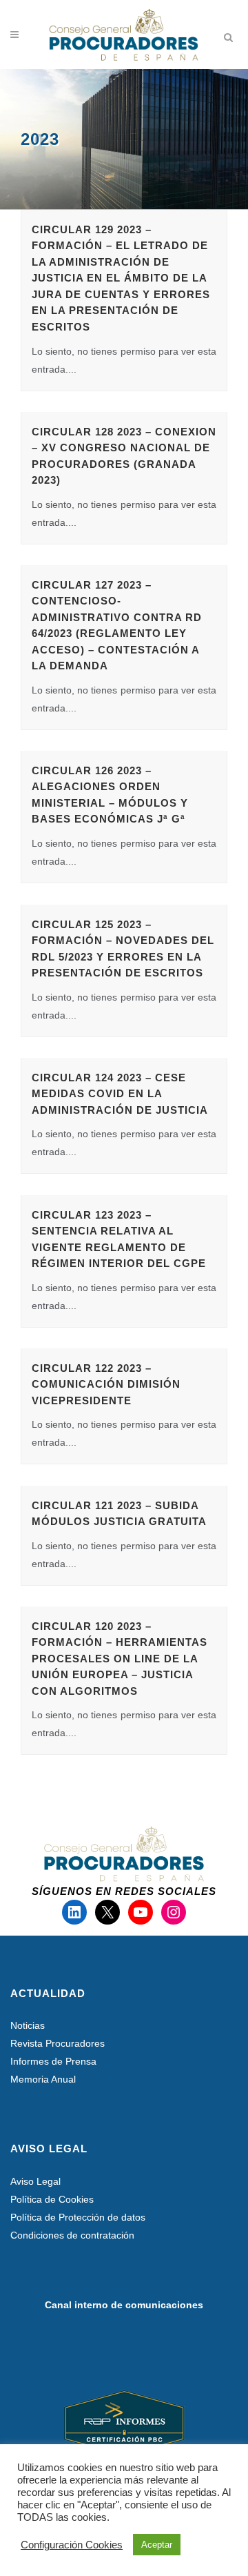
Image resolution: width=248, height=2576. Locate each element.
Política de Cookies (52, 2199)
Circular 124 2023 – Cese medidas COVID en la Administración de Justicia (120, 1094)
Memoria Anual (43, 2079)
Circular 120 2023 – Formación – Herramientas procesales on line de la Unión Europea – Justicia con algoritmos (120, 1659)
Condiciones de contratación (72, 2235)
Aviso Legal (35, 2181)
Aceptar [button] (157, 2545)
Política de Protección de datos (78, 2217)
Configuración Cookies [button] (72, 2545)
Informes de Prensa (53, 2061)
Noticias (28, 2025)
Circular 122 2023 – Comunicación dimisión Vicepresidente (106, 1384)
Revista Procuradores (58, 2043)
